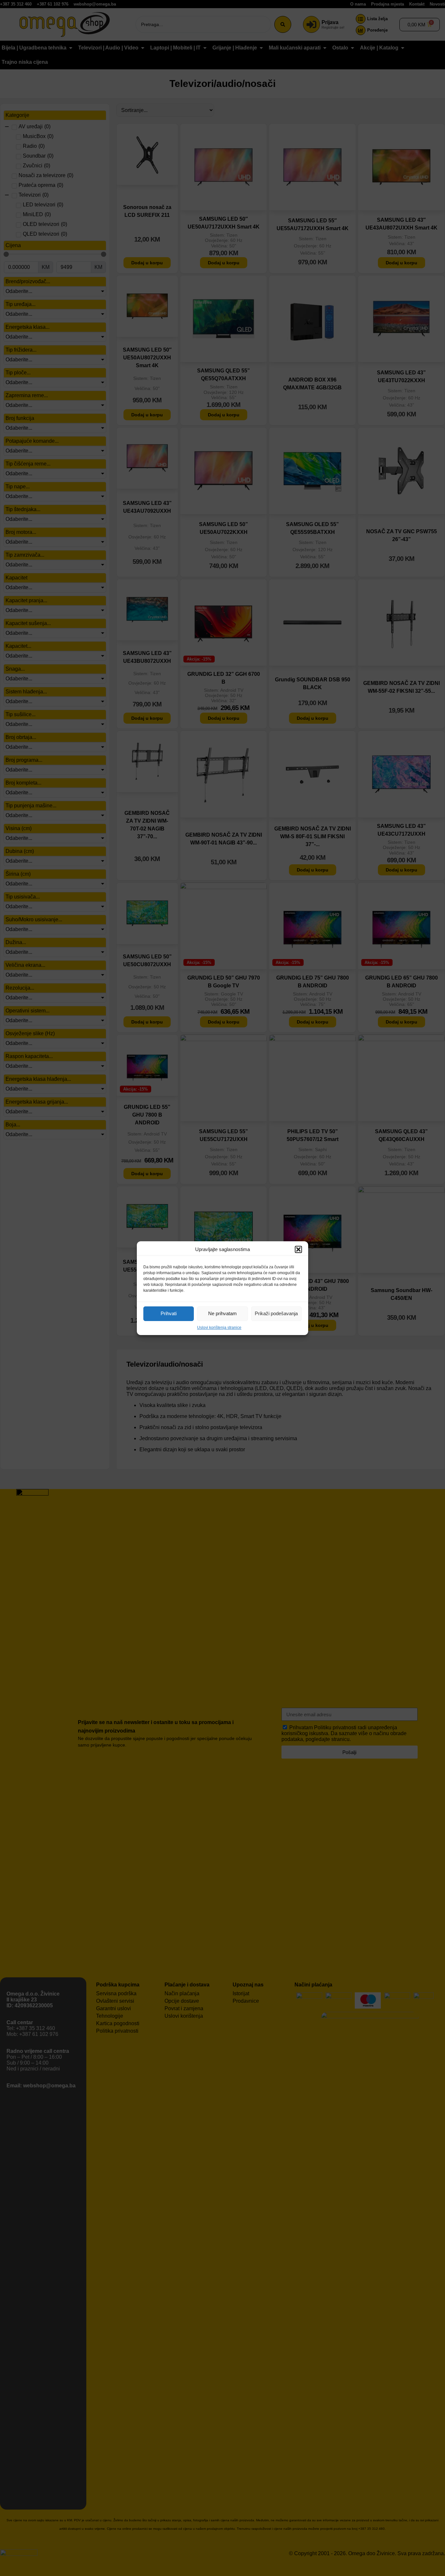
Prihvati (169, 1313)
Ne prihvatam (223, 1313)
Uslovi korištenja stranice (219, 1328)
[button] (298, 1249)
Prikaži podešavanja (276, 1313)
